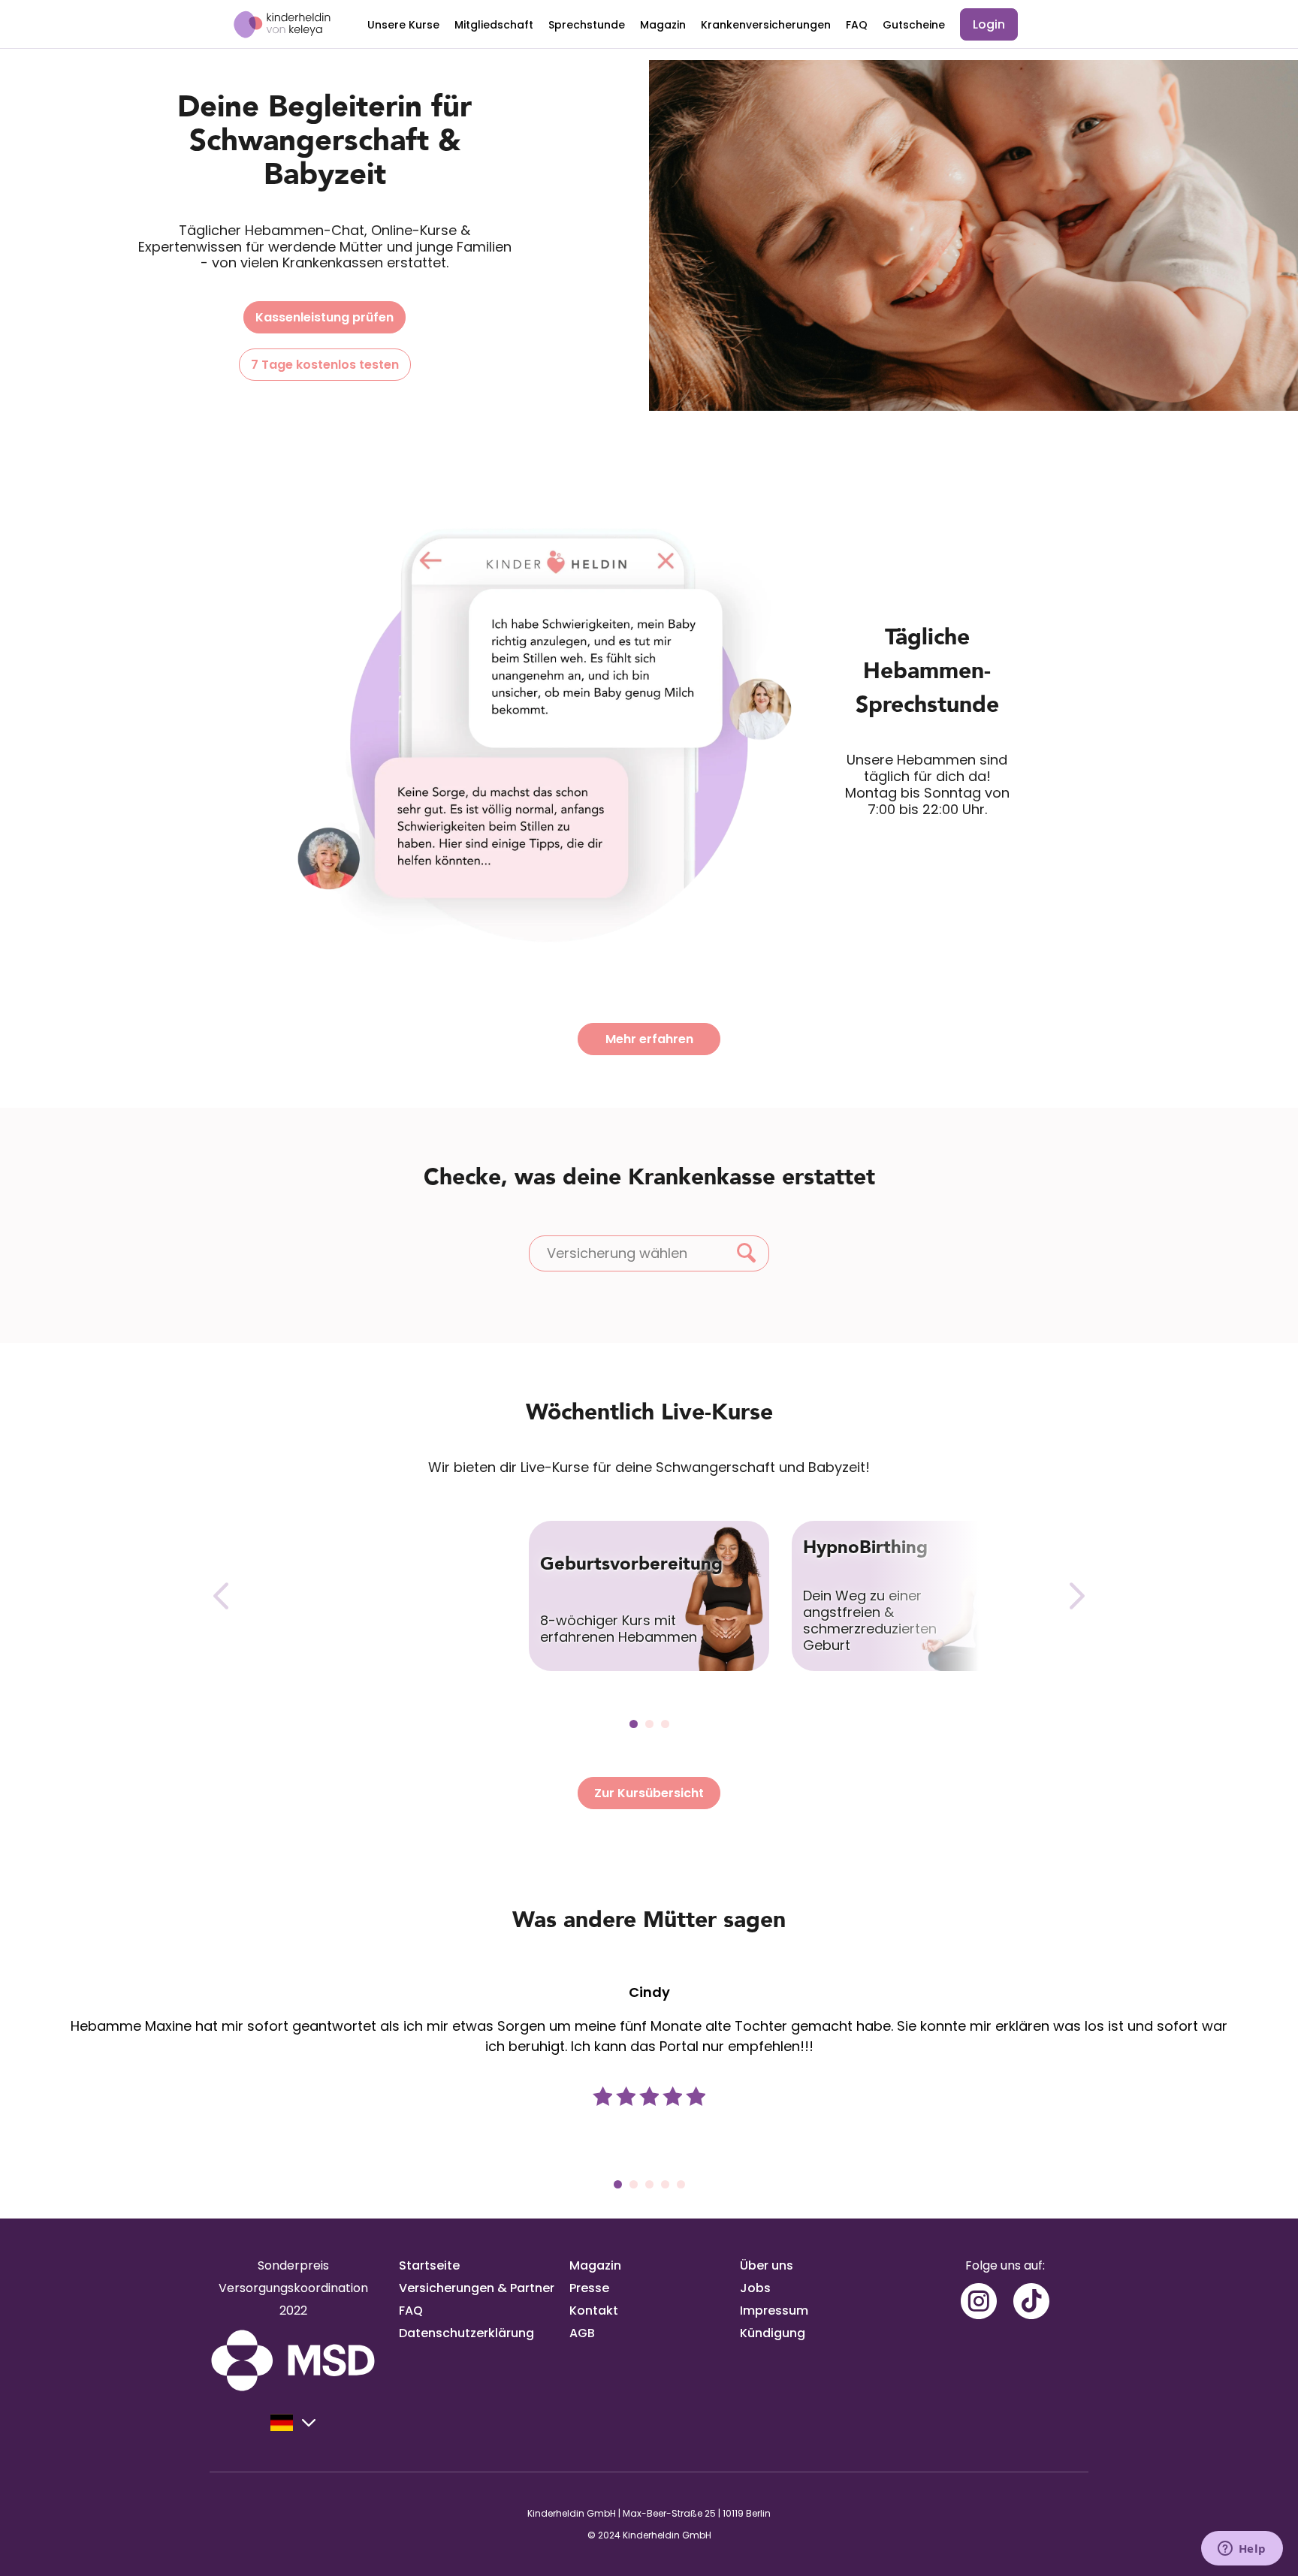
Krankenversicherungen (766, 25)
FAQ (857, 25)
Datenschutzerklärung (466, 2333)
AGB (582, 2333)
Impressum (774, 2311)
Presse (589, 2288)
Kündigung (773, 2333)
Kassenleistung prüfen (324, 317)
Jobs (755, 2288)
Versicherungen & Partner (477, 2288)
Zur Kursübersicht (649, 1793)
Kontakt (594, 2311)
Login (989, 24)
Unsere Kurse (403, 25)
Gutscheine (914, 25)
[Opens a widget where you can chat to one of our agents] (1242, 2550)
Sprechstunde (587, 25)
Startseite (429, 2265)
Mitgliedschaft (494, 25)
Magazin (663, 25)
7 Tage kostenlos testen (325, 365)
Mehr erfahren (649, 1039)
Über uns (767, 2265)
